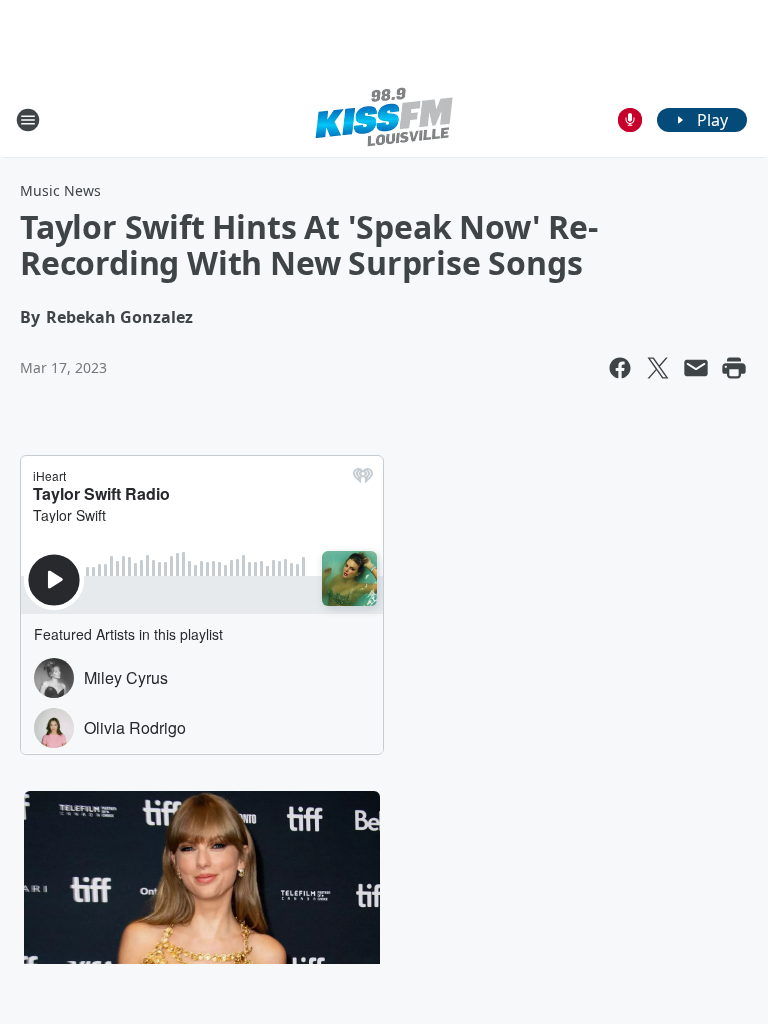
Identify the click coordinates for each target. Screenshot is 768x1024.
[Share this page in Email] (696, 368)
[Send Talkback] (630, 120)
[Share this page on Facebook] (620, 368)
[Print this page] (734, 368)
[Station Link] (384, 119)
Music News (60, 190)
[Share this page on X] (658, 368)
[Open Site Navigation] (28, 120)
